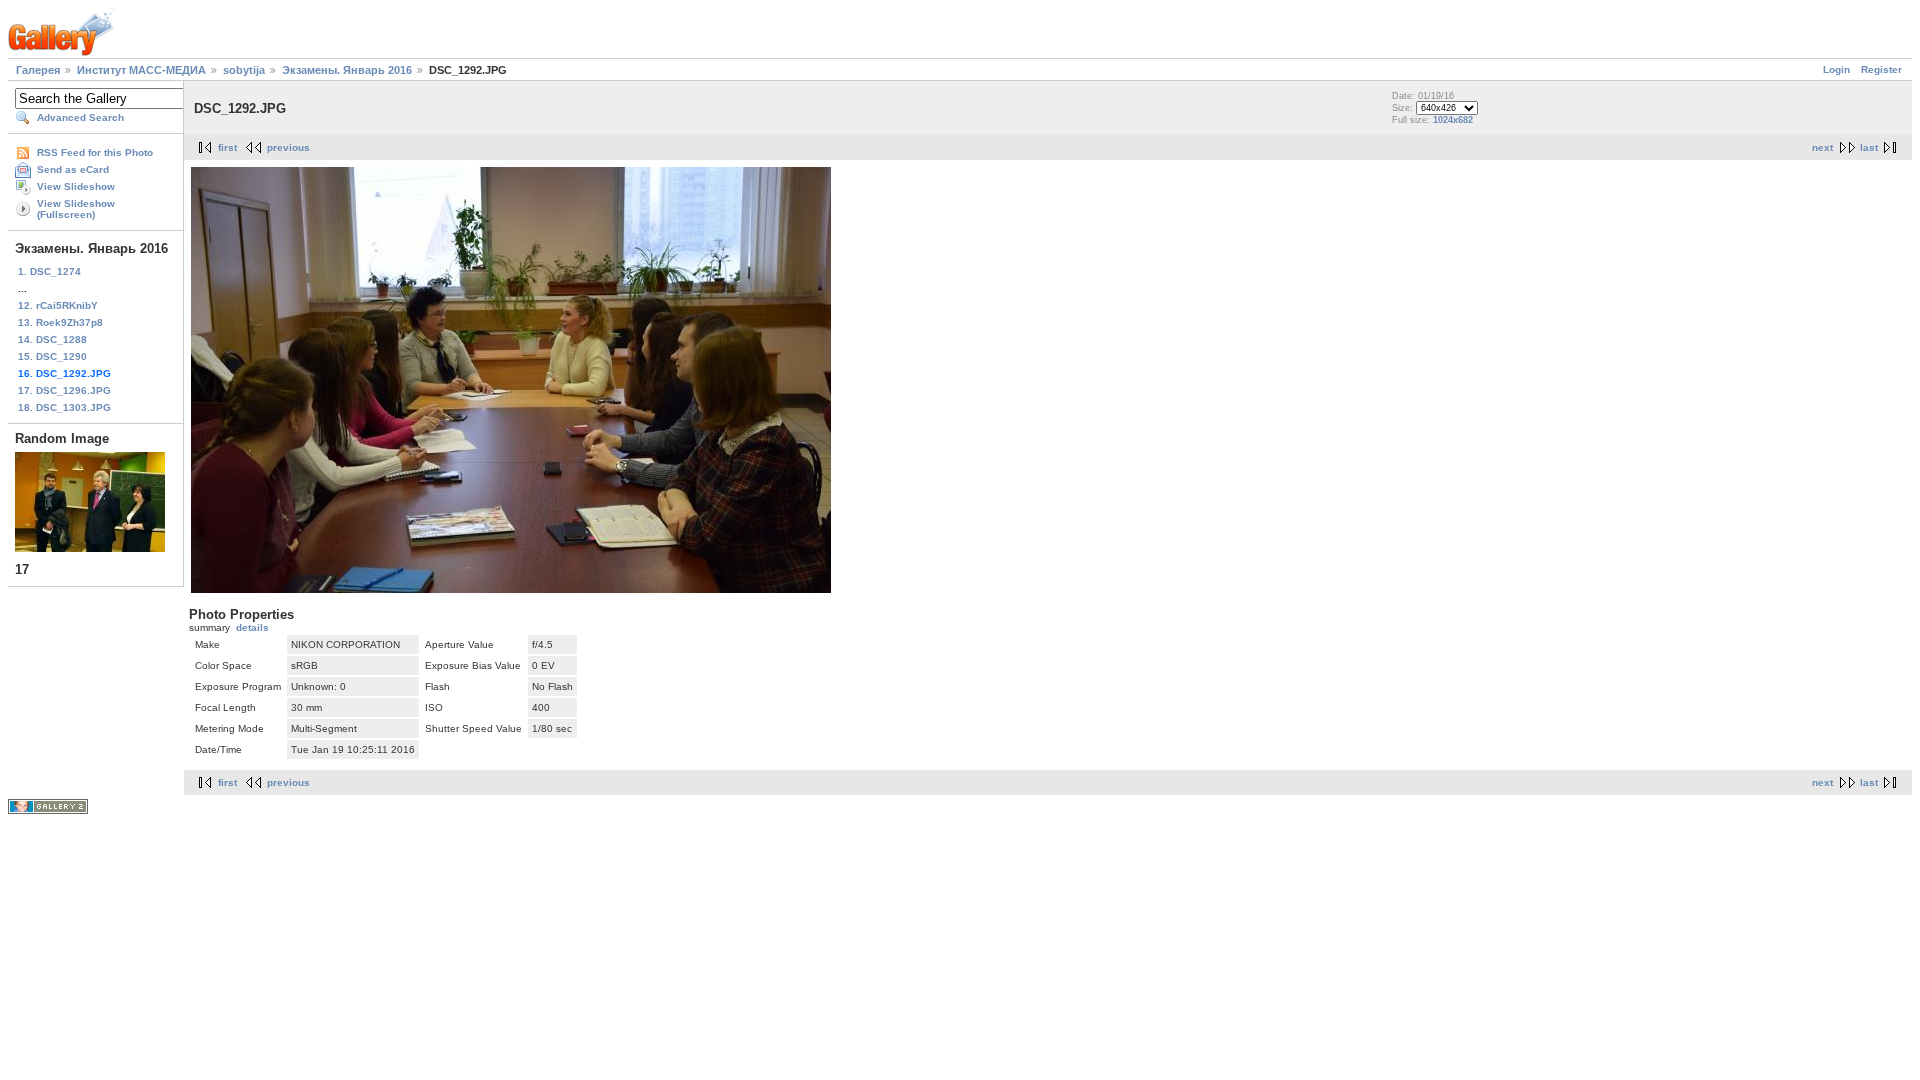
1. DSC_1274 (49, 271)
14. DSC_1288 (52, 339)
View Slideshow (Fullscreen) (76, 209)
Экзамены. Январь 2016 (347, 70)
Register (1881, 69)
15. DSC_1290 (52, 356)
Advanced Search (80, 117)
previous (288, 147)
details (252, 627)
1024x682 (1453, 120)
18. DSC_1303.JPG (64, 407)
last (1869, 147)
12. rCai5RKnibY (58, 305)
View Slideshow (76, 186)
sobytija (244, 70)
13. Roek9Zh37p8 (60, 322)
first (227, 147)
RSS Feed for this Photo (95, 152)
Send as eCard (73, 169)
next (1822, 147)
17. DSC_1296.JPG (64, 390)
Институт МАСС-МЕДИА (141, 70)
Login (1836, 69)
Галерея (38, 70)
